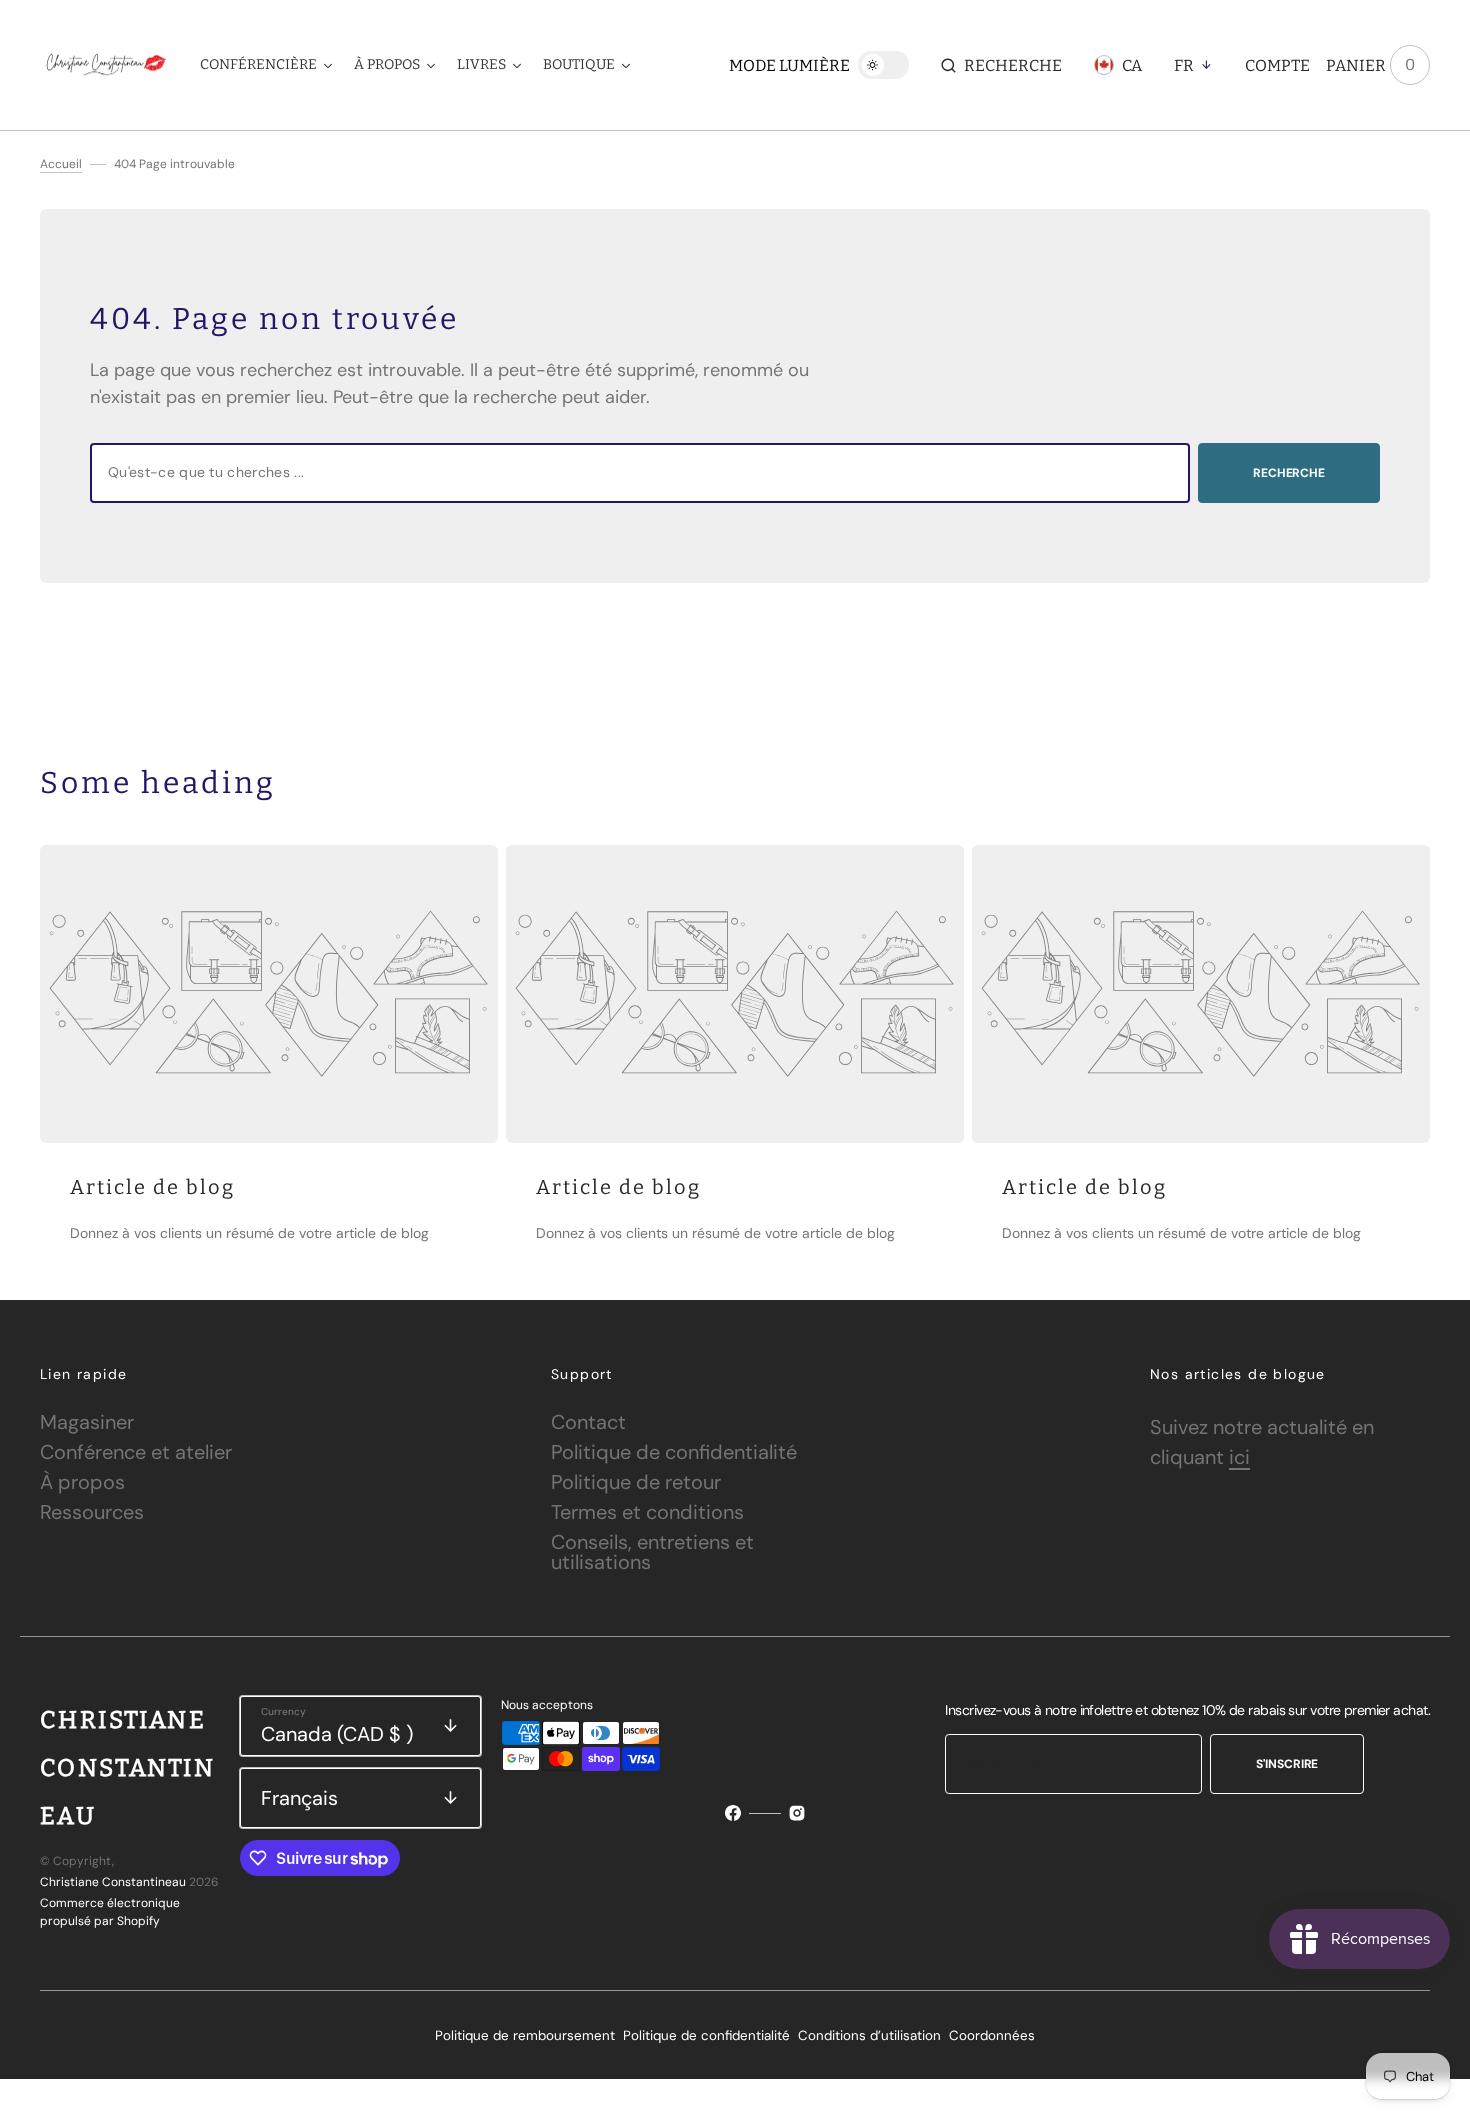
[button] (1001, 65)
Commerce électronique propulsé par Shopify (110, 1912)
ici (1239, 1457)
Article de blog (152, 1187)
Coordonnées (992, 2035)
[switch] (883, 65)
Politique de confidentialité (706, 2035)
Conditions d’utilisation (869, 2035)
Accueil (61, 164)
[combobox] (640, 473)
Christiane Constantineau (113, 1882)
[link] (269, 994)
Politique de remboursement (525, 2035)
